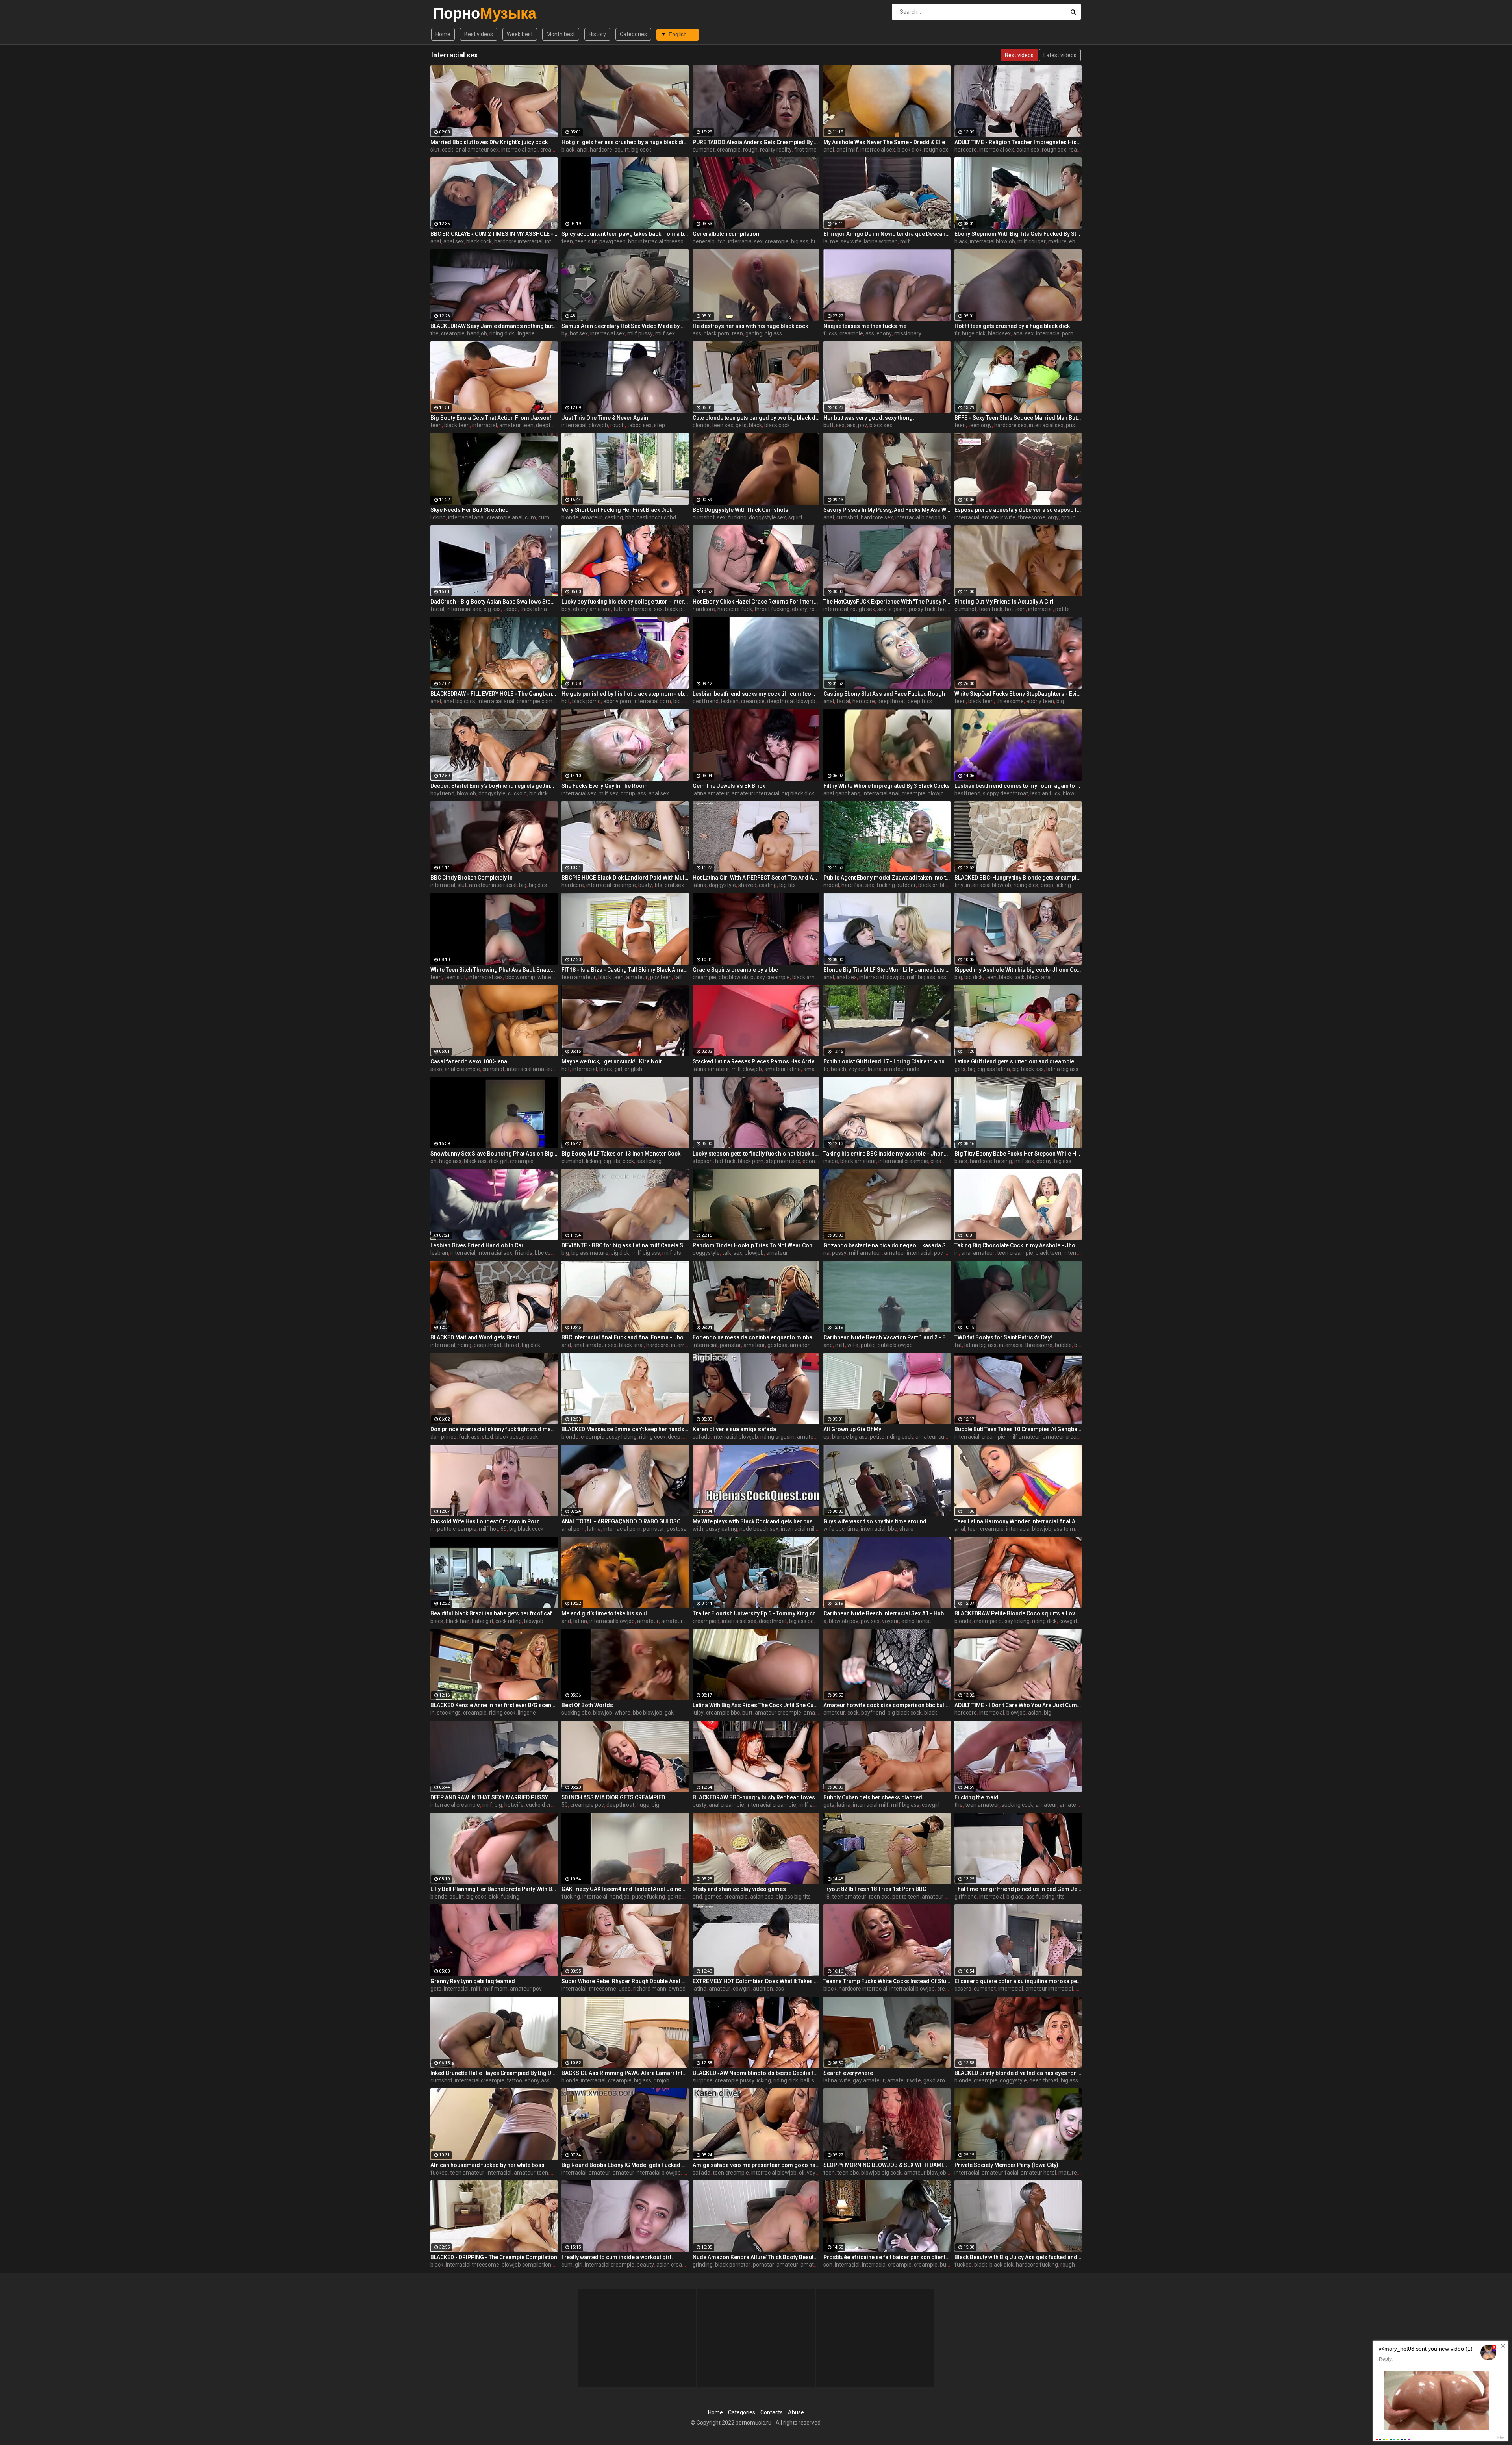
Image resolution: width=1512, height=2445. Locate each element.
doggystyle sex (767, 517)
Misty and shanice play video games (739, 1889)
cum (530, 517)
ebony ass (537, 2080)
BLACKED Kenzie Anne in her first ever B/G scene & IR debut (494, 1705)
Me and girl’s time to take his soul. (605, 1613)
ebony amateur (592, 609)
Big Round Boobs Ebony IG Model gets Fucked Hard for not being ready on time (625, 2165)
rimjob (661, 2080)
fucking (737, 517)
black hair (458, 1621)
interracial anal (520, 150)
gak (669, 1713)
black (568, 150)
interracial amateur (531, 1069)
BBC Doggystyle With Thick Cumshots (740, 510)
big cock (641, 150)
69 (504, 1529)
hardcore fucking (991, 1161)
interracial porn (1055, 333)
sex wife (851, 241)
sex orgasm (892, 609)
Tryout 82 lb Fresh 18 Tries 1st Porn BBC (875, 1889)
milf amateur (865, 1253)
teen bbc (848, 2173)
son (828, 2265)
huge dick (974, 333)
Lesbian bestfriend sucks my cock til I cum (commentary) (756, 694)
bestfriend (706, 701)
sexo (436, 1069)
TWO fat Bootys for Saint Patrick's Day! (1003, 1337)
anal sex (454, 241)
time (853, 1529)
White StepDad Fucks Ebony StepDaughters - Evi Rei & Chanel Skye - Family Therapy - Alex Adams (1018, 694)
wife (853, 1345)
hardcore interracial (518, 241)
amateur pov (820, 1713)
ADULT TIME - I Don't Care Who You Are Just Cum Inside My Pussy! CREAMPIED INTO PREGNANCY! (1018, 1705)
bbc (630, 517)
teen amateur (579, 977)
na (826, 1253)
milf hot (488, 1529)
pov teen (661, 977)
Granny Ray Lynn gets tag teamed (473, 1981)
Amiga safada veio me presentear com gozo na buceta (756, 2165)
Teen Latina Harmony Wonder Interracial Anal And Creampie (1018, 1521)
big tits (787, 885)
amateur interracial (755, 793)
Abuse (796, 2412)
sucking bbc (576, 1713)
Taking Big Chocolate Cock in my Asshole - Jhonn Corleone (1018, 1245)
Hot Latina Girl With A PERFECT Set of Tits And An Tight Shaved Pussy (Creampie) (756, 878)
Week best (520, 34)
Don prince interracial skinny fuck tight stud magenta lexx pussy (494, 1429)
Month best (561, 34)
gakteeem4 (682, 1897)
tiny (959, 885)
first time (805, 150)
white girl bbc (554, 977)
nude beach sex (759, 1529)
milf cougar (1032, 241)
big (1060, 701)
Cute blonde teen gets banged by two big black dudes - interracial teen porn (756, 418)
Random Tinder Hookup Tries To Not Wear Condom (756, 1245)
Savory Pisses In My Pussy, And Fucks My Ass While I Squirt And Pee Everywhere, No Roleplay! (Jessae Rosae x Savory (887, 510)
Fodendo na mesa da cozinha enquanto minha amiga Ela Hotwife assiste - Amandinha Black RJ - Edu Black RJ (756, 1337)
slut (435, 150)
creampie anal (505, 517)
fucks (830, 333)
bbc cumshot (551, 1253)
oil (802, 2173)
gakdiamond (939, 2080)
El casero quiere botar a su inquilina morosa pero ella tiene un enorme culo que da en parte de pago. (1018, 1981)
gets (741, 425)
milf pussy (640, 333)
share (906, 1529)
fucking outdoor (896, 885)
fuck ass (469, 1437)
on (434, 1161)
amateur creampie (1066, 1437)
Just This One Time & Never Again (605, 418)
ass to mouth (1070, 1529)
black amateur (810, 977)
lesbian (730, 701)
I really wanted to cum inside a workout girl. (617, 2257)
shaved (747, 885)
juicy (698, 1713)
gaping (754, 333)
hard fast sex (858, 885)
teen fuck (991, 609)
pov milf (944, 1253)
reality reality (776, 150)
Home (443, 34)
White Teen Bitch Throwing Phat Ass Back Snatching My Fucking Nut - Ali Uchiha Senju (494, 970)
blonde (701, 425)
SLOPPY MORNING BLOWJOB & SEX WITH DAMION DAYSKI (887, 2165)
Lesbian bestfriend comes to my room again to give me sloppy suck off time (1018, 786)
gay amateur (869, 2080)
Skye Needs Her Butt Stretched (470, 510)
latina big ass (1062, 1069)
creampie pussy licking (609, 1437)
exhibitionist (916, 1621)
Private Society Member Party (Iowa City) (1006, 2165)
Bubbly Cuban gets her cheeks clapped (873, 1797)
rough (750, 150)
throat (512, 1345)
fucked (439, 2173)
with (698, 1529)
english (633, 1069)
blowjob (598, 425)
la (825, 241)
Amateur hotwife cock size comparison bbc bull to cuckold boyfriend (887, 1705)
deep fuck (920, 701)
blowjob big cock (881, 2173)
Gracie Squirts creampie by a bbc (735, 970)
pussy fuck (922, 609)
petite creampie (457, 1529)
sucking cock (1017, 1805)
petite (1063, 609)
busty (645, 885)
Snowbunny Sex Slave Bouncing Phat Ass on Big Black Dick (494, 1154)
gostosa (777, 1345)
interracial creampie (611, 885)
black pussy (510, 1437)
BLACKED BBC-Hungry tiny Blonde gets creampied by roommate (1018, 878)
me (834, 241)
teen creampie (1015, 1253)
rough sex (936, 150)
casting (614, 517)
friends (523, 1253)
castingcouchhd (656, 517)
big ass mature (590, 1253)
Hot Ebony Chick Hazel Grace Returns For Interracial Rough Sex (756, 602)
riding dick (502, 333)
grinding (703, 2265)
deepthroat (550, 425)
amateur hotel (1038, 2173)
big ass (800, 241)
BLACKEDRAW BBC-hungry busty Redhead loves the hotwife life (756, 1797)
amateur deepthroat (687, 1621)
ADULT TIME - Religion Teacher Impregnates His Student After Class (1018, 142)
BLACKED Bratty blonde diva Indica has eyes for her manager (1018, 2073)
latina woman (881, 241)
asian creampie (675, 2265)
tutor (620, 609)
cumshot (704, 150)
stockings (449, 1713)
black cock (479, 241)
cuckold (517, 793)
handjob (477, 333)
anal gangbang (842, 793)
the (435, 333)
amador (800, 1345)
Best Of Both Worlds (587, 1705)
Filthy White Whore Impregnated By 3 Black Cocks (887, 786)
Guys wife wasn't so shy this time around (875, 1521)
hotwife (514, 1805)
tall (678, 977)
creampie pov (587, 1805)
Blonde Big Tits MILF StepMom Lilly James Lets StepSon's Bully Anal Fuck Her (887, 970)
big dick (538, 793)
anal (582, 150)
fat (958, 1345)
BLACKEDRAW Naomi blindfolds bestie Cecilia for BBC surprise (756, 2073)
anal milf (847, 150)
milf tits (672, 1253)
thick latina (534, 609)
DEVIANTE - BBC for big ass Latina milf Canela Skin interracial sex (625, 1245)
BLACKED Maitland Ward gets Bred (475, 1337)
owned (677, 1989)
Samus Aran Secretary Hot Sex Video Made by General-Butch (625, 326)
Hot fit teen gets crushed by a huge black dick (1012, 326)
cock (447, 150)
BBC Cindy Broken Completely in (472, 878)
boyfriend (442, 793)
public (868, 1345)
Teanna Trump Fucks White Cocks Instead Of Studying (887, 1981)
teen (567, 241)
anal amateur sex (477, 150)
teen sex (723, 425)
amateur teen (516, 425)
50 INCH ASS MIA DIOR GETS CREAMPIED (613, 1797)
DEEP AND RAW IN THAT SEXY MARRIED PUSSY (489, 1797)
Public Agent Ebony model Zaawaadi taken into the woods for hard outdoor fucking (887, 878)
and (566, 1345)
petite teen (906, 1897)
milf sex (665, 333)
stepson (703, 1161)
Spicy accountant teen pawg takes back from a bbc (625, 234)
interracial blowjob (992, 241)
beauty (645, 2265)
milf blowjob (747, 1069)
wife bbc (834, 1529)
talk (727, 1253)
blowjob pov (844, 1621)
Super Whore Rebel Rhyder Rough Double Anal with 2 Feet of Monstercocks (625, 1981)
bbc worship (520, 977)
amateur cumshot (938, 1437)
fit (957, 333)
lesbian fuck (1045, 793)
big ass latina (994, 1069)
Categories (633, 34)
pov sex (870, 1621)
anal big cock (459, 701)
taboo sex (639, 425)
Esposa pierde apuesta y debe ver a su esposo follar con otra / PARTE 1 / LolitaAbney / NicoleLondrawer (1018, 510)
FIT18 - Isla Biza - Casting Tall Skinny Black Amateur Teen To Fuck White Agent (625, 970)
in (957, 1253)
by (564, 333)
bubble (1063, 1345)
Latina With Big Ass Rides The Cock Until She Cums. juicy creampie (756, 1705)
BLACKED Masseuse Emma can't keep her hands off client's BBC (625, 1429)
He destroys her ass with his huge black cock (750, 326)
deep (1047, 885)
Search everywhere (848, 2073)
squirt (622, 150)
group (1068, 517)
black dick (909, 150)
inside (831, 1161)
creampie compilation (544, 701)
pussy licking (1081, 425)
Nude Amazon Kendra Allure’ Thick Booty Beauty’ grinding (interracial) (756, 2257)
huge (643, 1805)
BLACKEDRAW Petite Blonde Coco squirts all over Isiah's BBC (1018, 1613)
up (826, 1437)
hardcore (601, 150)
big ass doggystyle (812, 1621)
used (625, 1989)
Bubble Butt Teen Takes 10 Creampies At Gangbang (1018, 1429)
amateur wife (999, 517)
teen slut (586, 241)
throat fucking (772, 609)
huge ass (450, 1161)
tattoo (514, 2080)
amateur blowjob (818, 1437)
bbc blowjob (733, 977)
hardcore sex (1010, 425)
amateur (592, 517)
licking (438, 517)
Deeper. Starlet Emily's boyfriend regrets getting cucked (494, 786)
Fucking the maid (976, 1797)
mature (1057, 241)
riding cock (652, 1437)
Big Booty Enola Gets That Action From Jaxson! (491, 418)
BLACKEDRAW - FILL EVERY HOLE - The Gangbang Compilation (494, 694)
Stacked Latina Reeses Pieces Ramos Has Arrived (756, 1061)
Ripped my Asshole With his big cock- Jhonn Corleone (1018, 970)
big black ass (1028, 1069)
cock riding (509, 1621)
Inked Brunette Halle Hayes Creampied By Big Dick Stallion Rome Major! (494, 2073)
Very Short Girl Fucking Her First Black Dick (617, 510)
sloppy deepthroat (1005, 793)
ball (805, 2080)
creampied (706, 1621)
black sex (999, 333)
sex (840, 425)
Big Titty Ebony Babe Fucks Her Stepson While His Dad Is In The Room (1018, 1154)
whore (623, 1713)
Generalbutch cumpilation (726, 234)
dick (494, 1897)
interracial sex (878, 150)
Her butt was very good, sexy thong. (869, 418)
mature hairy (1074, 2173)
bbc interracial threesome (660, 241)
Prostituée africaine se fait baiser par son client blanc (887, 2257)
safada (701, 1437)
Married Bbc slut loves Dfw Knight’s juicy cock (489, 142)
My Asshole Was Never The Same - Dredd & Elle (884, 142)
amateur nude (902, 1069)
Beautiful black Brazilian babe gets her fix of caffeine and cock (494, 1613)
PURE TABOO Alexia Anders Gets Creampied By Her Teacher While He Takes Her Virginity (756, 142)
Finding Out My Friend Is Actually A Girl (1004, 602)
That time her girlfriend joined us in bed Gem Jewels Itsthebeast (1018, 1889)
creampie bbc (723, 1713)
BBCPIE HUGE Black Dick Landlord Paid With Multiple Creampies (625, 878)
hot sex (579, 333)
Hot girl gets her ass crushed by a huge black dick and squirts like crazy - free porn (625, 142)
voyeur (857, 1069)
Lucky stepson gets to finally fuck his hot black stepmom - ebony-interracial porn (756, 1154)
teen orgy (980, 425)
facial (437, 609)
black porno (586, 701)
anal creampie (462, 1069)
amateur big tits (1079, 1805)
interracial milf (799, 1529)
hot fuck (725, 1161)
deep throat (1044, 2080)
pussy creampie (770, 977)
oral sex (674, 885)
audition (763, 1989)
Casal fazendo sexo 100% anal (470, 1061)
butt (828, 425)
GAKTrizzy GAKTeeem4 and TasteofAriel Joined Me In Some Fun (625, 1889)
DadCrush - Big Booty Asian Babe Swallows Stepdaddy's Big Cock (494, 602)
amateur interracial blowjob (647, 2173)
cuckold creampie (548, 1805)
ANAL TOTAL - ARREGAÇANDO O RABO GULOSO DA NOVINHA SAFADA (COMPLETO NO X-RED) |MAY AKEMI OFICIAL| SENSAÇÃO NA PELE (625, 1521)
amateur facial (1000, 2173)
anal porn (573, 1529)
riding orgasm (777, 1437)
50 (565, 1805)
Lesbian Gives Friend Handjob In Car (477, 1245)
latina (699, 885)
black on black (936, 885)
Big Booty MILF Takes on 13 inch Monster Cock (621, 1154)
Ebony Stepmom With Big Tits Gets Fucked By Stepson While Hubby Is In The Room (1018, 234)
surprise (703, 2080)
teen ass (879, 1897)
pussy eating (721, 1529)
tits (658, 885)
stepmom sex (783, 1161)
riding (464, 1345)
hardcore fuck (735, 609)
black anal (1039, 977)
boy (566, 609)
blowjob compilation (526, 2265)
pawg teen (612, 241)
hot (566, 701)
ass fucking (1040, 1897)
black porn (716, 333)
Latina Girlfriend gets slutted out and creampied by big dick (1018, 1061)
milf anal (809, 1805)
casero (963, 1989)
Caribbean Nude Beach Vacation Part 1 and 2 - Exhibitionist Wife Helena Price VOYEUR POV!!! (887, 1337)
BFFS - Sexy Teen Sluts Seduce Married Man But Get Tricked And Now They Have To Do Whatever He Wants (1018, 418)
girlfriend (966, 1897)
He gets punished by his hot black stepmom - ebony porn (625, 694)
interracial (485, 425)
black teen (457, 425)
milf (905, 241)
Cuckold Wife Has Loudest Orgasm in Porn (485, 1521)
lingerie (526, 333)
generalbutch (709, 241)
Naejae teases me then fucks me (865, 326)
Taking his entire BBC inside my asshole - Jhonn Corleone (887, 1154)
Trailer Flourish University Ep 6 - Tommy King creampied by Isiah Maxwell (756, 1613)
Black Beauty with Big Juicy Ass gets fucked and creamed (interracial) (1018, 2257)
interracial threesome (1026, 1345)
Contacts (772, 2412)
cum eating (552, 517)
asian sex (1028, 150)
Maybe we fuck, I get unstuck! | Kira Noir (612, 1061)
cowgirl (1068, 1621)
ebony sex (815, 1161)
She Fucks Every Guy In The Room (605, 786)
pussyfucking (649, 1897)
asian (1035, 1713)
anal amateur (978, 1253)
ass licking (649, 1161)
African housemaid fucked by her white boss (487, 2165)
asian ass (762, 1897)
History (597, 34)
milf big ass (921, 977)
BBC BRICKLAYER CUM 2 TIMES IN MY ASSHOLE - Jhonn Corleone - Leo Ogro (494, 234)
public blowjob (895, 1345)
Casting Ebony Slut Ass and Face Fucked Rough (884, 694)
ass (697, 333)
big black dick (798, 793)
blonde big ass (850, 1437)
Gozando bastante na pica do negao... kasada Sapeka (887, 1245)
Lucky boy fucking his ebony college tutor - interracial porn (625, 602)
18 (826, 1897)
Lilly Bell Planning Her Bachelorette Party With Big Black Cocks (494, 1889)
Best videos (479, 34)
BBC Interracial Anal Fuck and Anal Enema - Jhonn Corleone (625, 1337)
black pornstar (733, 2265)
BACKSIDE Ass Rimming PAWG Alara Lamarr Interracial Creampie (625, 2073)
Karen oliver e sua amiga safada (734, 1429)
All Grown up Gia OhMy (852, 1429)
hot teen (1015, 609)
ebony (1077, 241)
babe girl (482, 1621)
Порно (454, 13)
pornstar (730, 1345)
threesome (1032, 517)
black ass (475, 1161)
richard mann (650, 1989)
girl (618, 1069)
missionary (908, 333)
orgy (1053, 517)
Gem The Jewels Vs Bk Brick (729, 786)
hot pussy (950, 609)
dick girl (498, 1161)
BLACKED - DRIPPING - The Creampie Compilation (494, 2257)
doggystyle (492, 793)
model (831, 885)
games (713, 1897)
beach (838, 1069)
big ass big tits (793, 1897)
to (826, 1069)
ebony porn (617, 701)
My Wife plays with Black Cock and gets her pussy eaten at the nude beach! (756, 1521)
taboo (510, 609)
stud (487, 1437)
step (660, 425)
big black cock (526, 1529)
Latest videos (1060, 55)
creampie (552, 150)
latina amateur (711, 793)
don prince (443, 1437)
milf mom (495, 1989)
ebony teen (1040, 701)
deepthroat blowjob (791, 701)
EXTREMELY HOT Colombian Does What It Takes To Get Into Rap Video (756, 1981)
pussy (839, 1253)
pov (863, 425)
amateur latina (783, 1069)
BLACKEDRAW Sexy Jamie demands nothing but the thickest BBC (494, 326)
